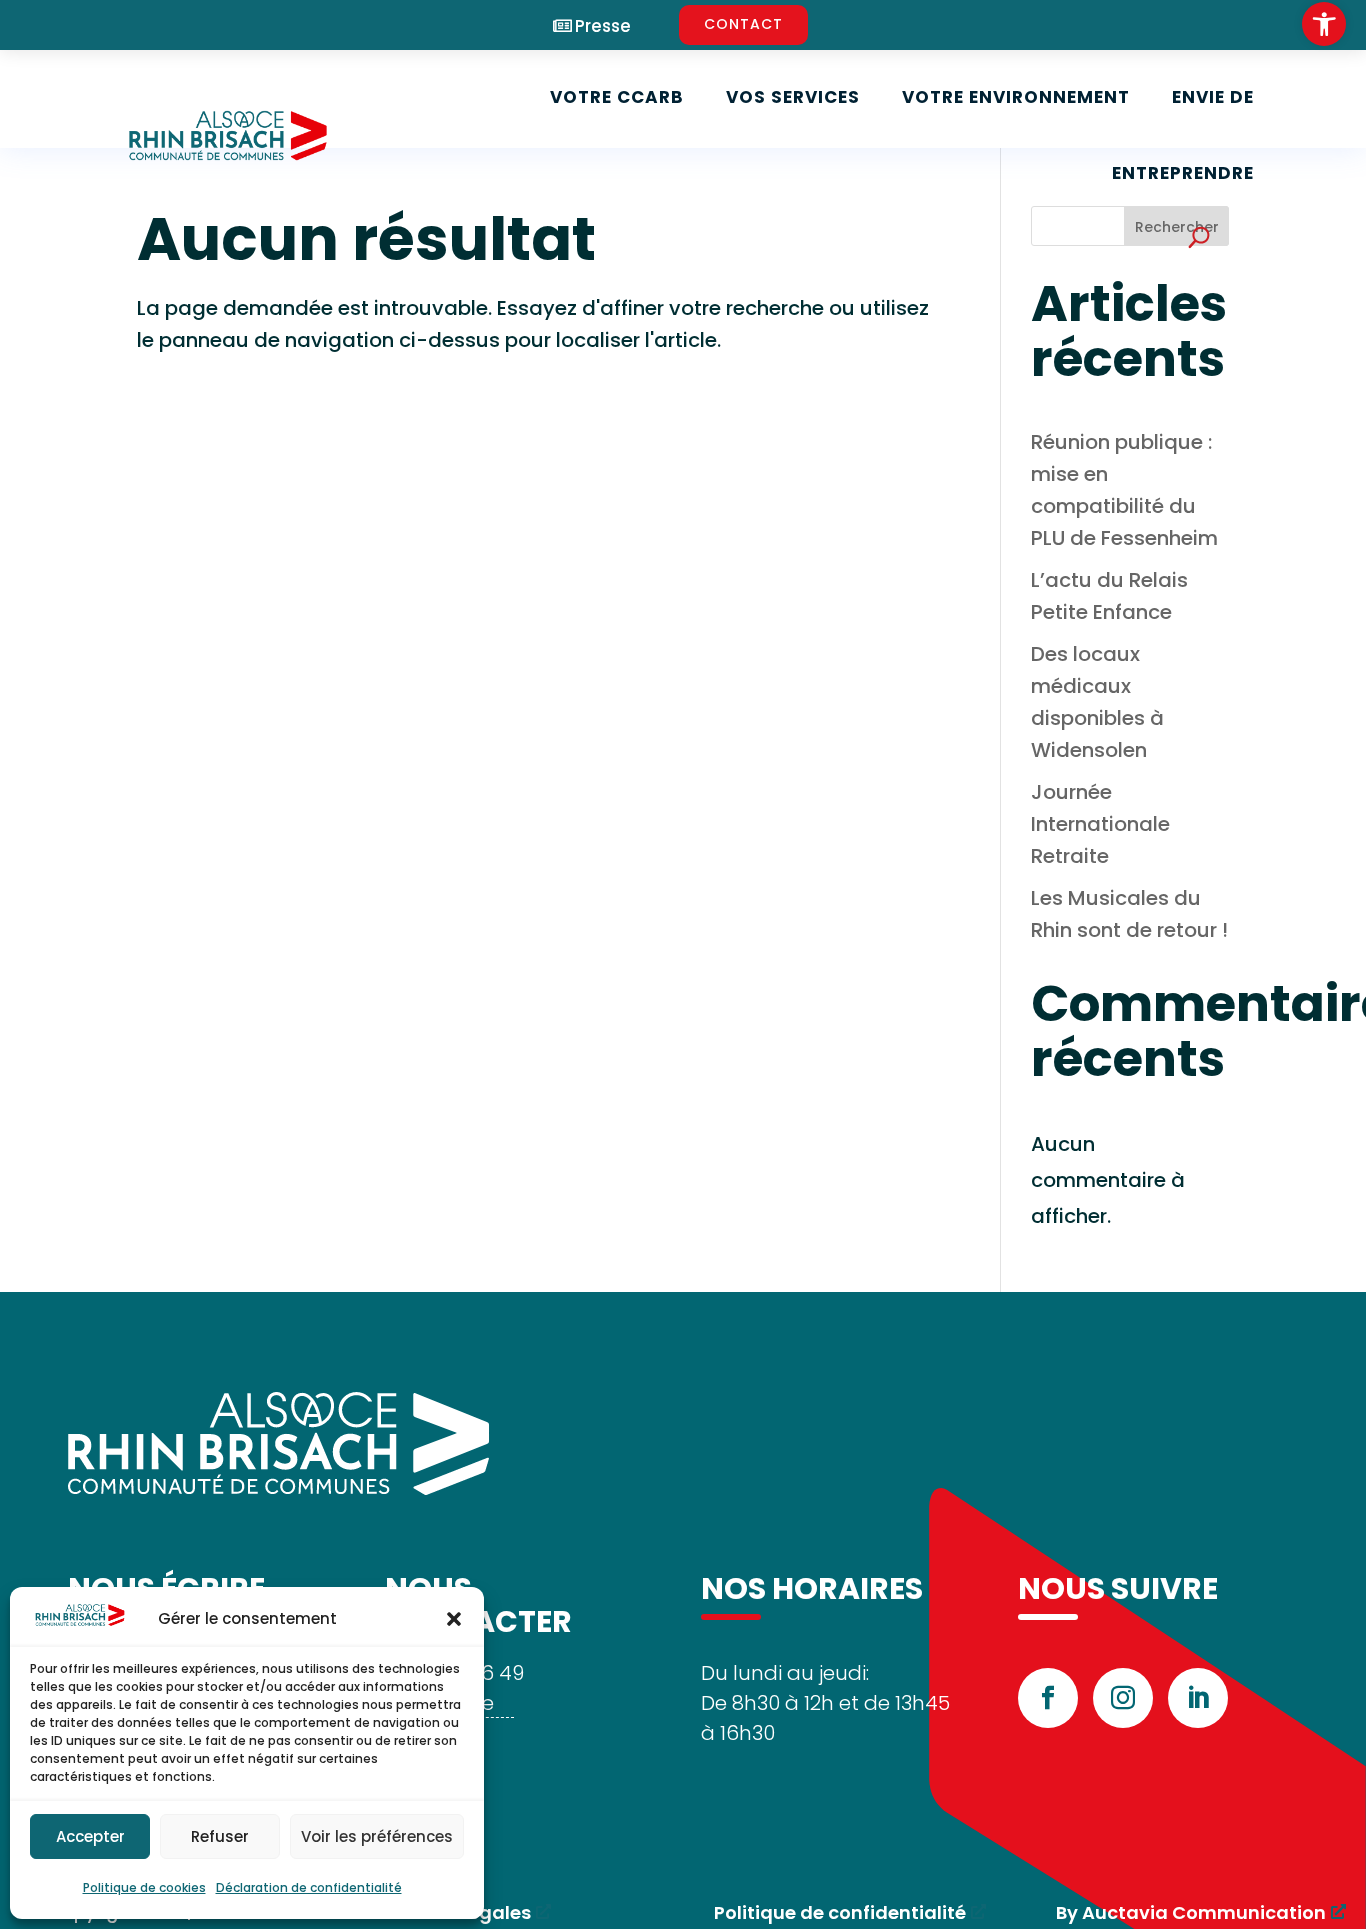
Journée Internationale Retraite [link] (1100, 824)
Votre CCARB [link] (617, 97)
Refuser (220, 1836)
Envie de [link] (1213, 97)
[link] (1324, 24)
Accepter (90, 1836)
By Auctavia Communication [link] (1191, 1912)
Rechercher (1177, 227)
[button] (454, 1619)
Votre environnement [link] (1016, 97)
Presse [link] (603, 26)
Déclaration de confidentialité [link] (309, 1887)
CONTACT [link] (743, 24)
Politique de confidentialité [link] (840, 1912)
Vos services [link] (793, 97)
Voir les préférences (377, 1836)
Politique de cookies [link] (144, 1887)
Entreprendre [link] (1183, 173)
